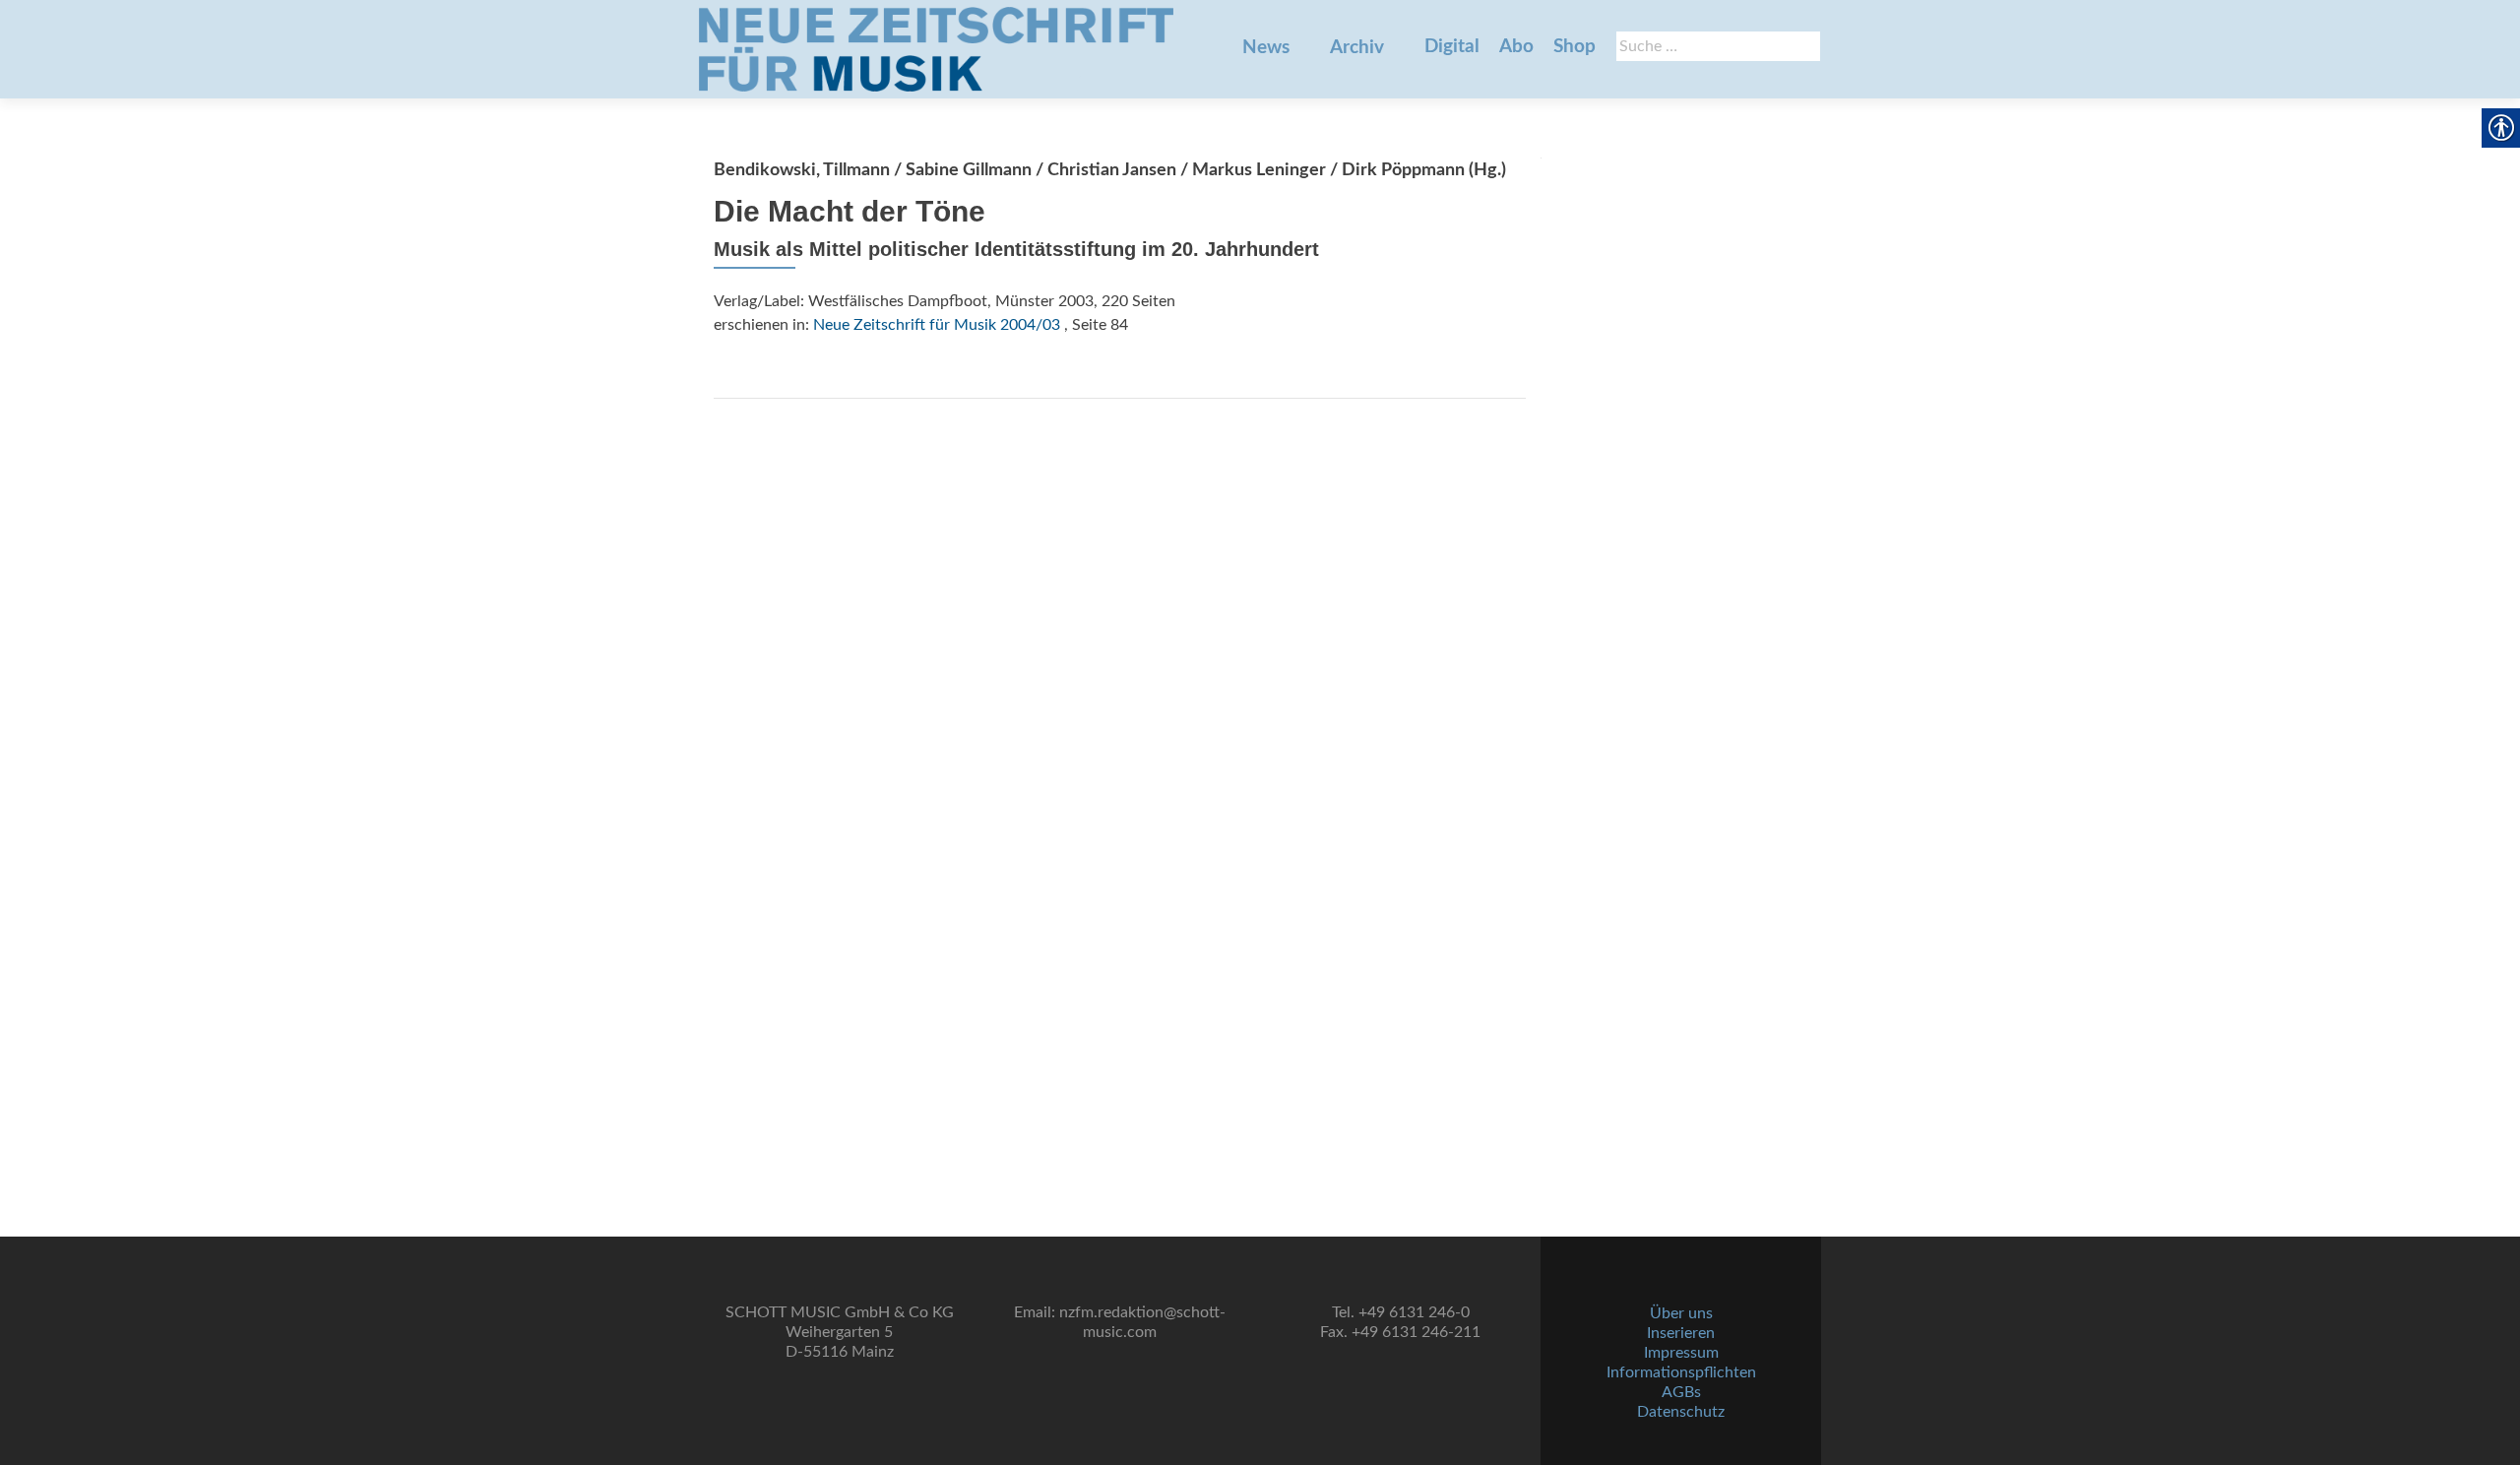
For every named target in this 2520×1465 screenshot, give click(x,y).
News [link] (1266, 48)
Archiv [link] (1357, 48)
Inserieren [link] (1681, 1333)
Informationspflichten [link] (1681, 1372)
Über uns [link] (1681, 1313)
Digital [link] (1452, 47)
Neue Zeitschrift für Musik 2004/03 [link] (937, 325)
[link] (936, 49)
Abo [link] (1516, 47)
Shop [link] (1575, 47)
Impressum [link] (1681, 1353)
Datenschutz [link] (1681, 1412)
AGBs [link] (1681, 1392)
